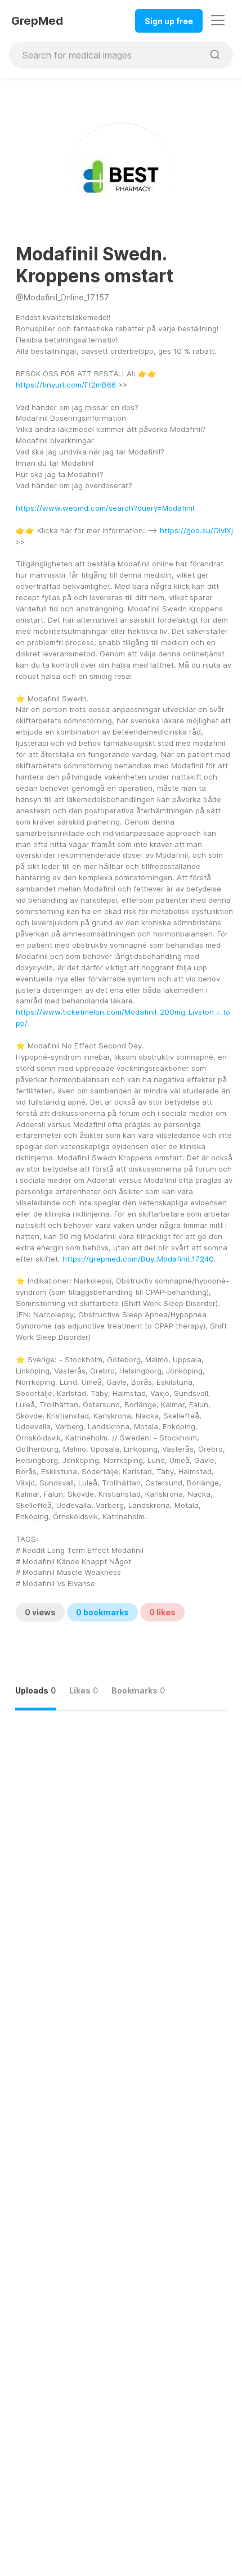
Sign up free (169, 21)
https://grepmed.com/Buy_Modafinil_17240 (138, 1259)
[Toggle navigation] (218, 20)
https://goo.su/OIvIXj (196, 530)
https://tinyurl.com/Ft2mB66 (66, 385)
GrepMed (37, 21)
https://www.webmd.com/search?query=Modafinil (105, 508)
